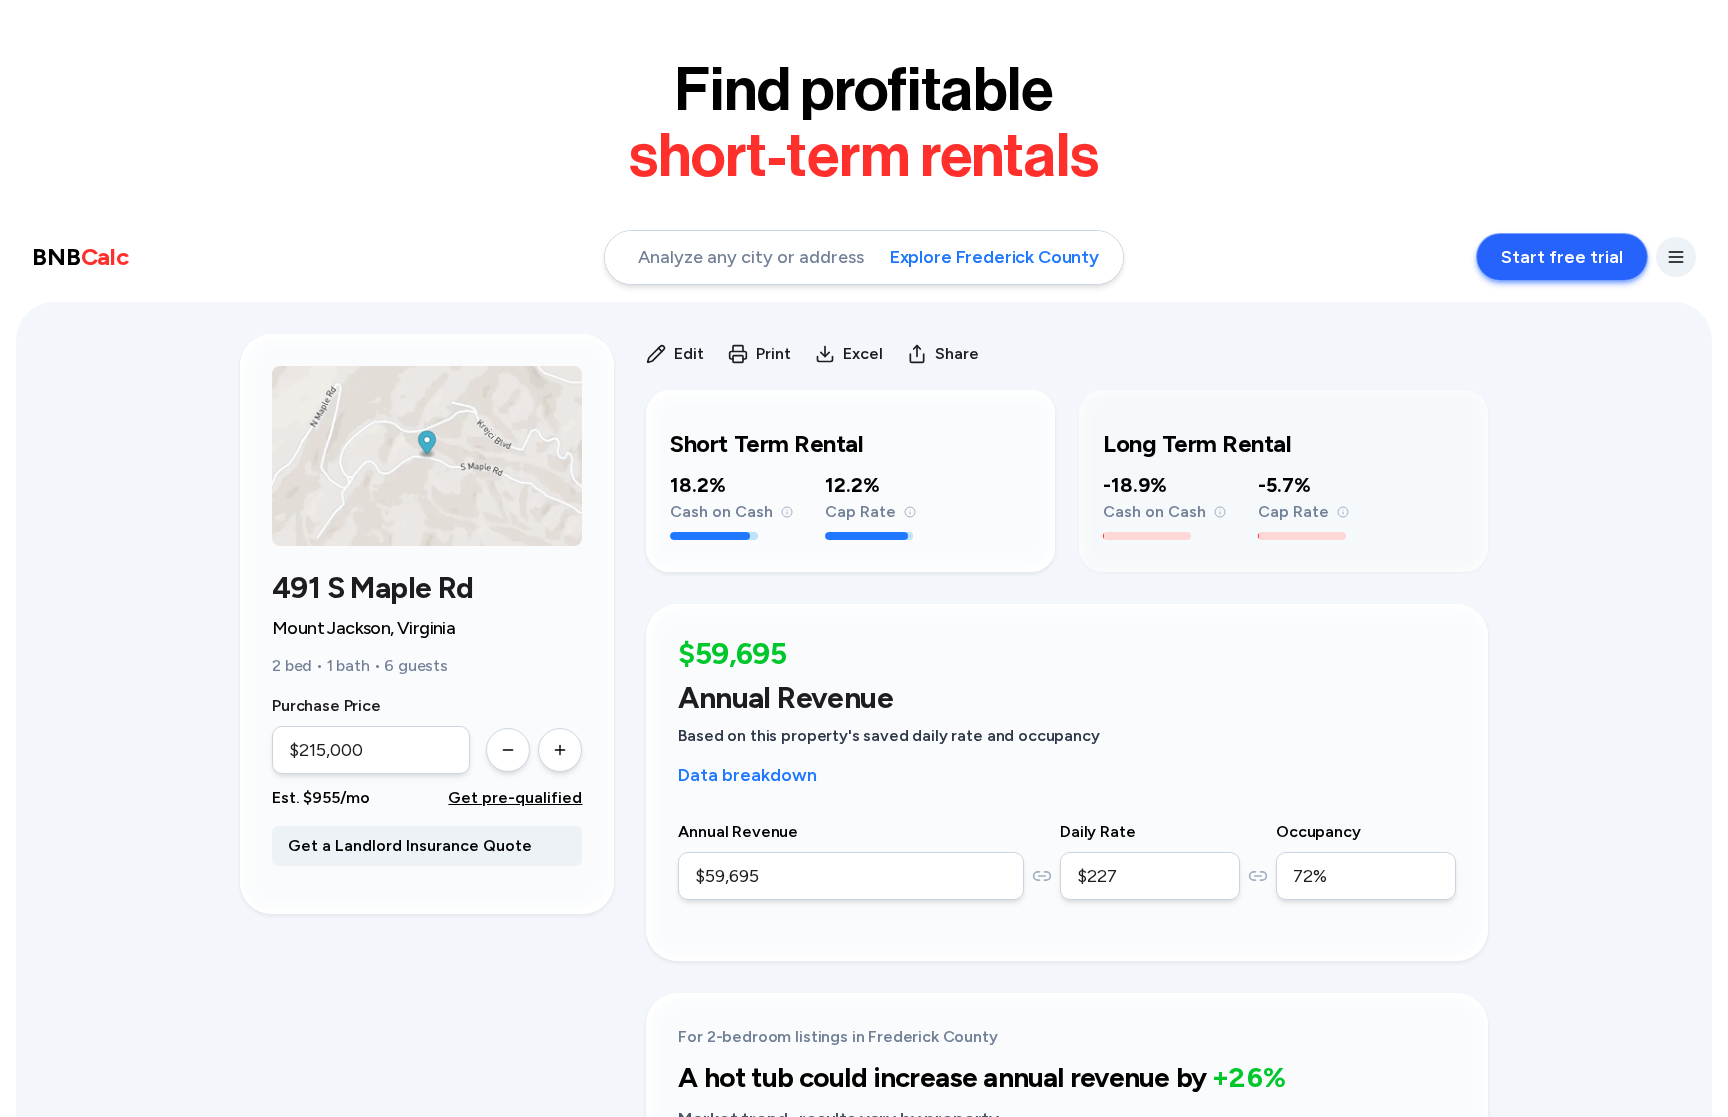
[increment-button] (560, 750)
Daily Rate (1097, 831)
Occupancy (1318, 831)
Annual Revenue (738, 831)
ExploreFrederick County (994, 257)
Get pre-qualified (515, 797)
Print (773, 353)
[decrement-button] (508, 750)
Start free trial (1562, 257)
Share (957, 353)
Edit (689, 353)
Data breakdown (747, 775)
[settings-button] (1676, 257)
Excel (863, 353)
